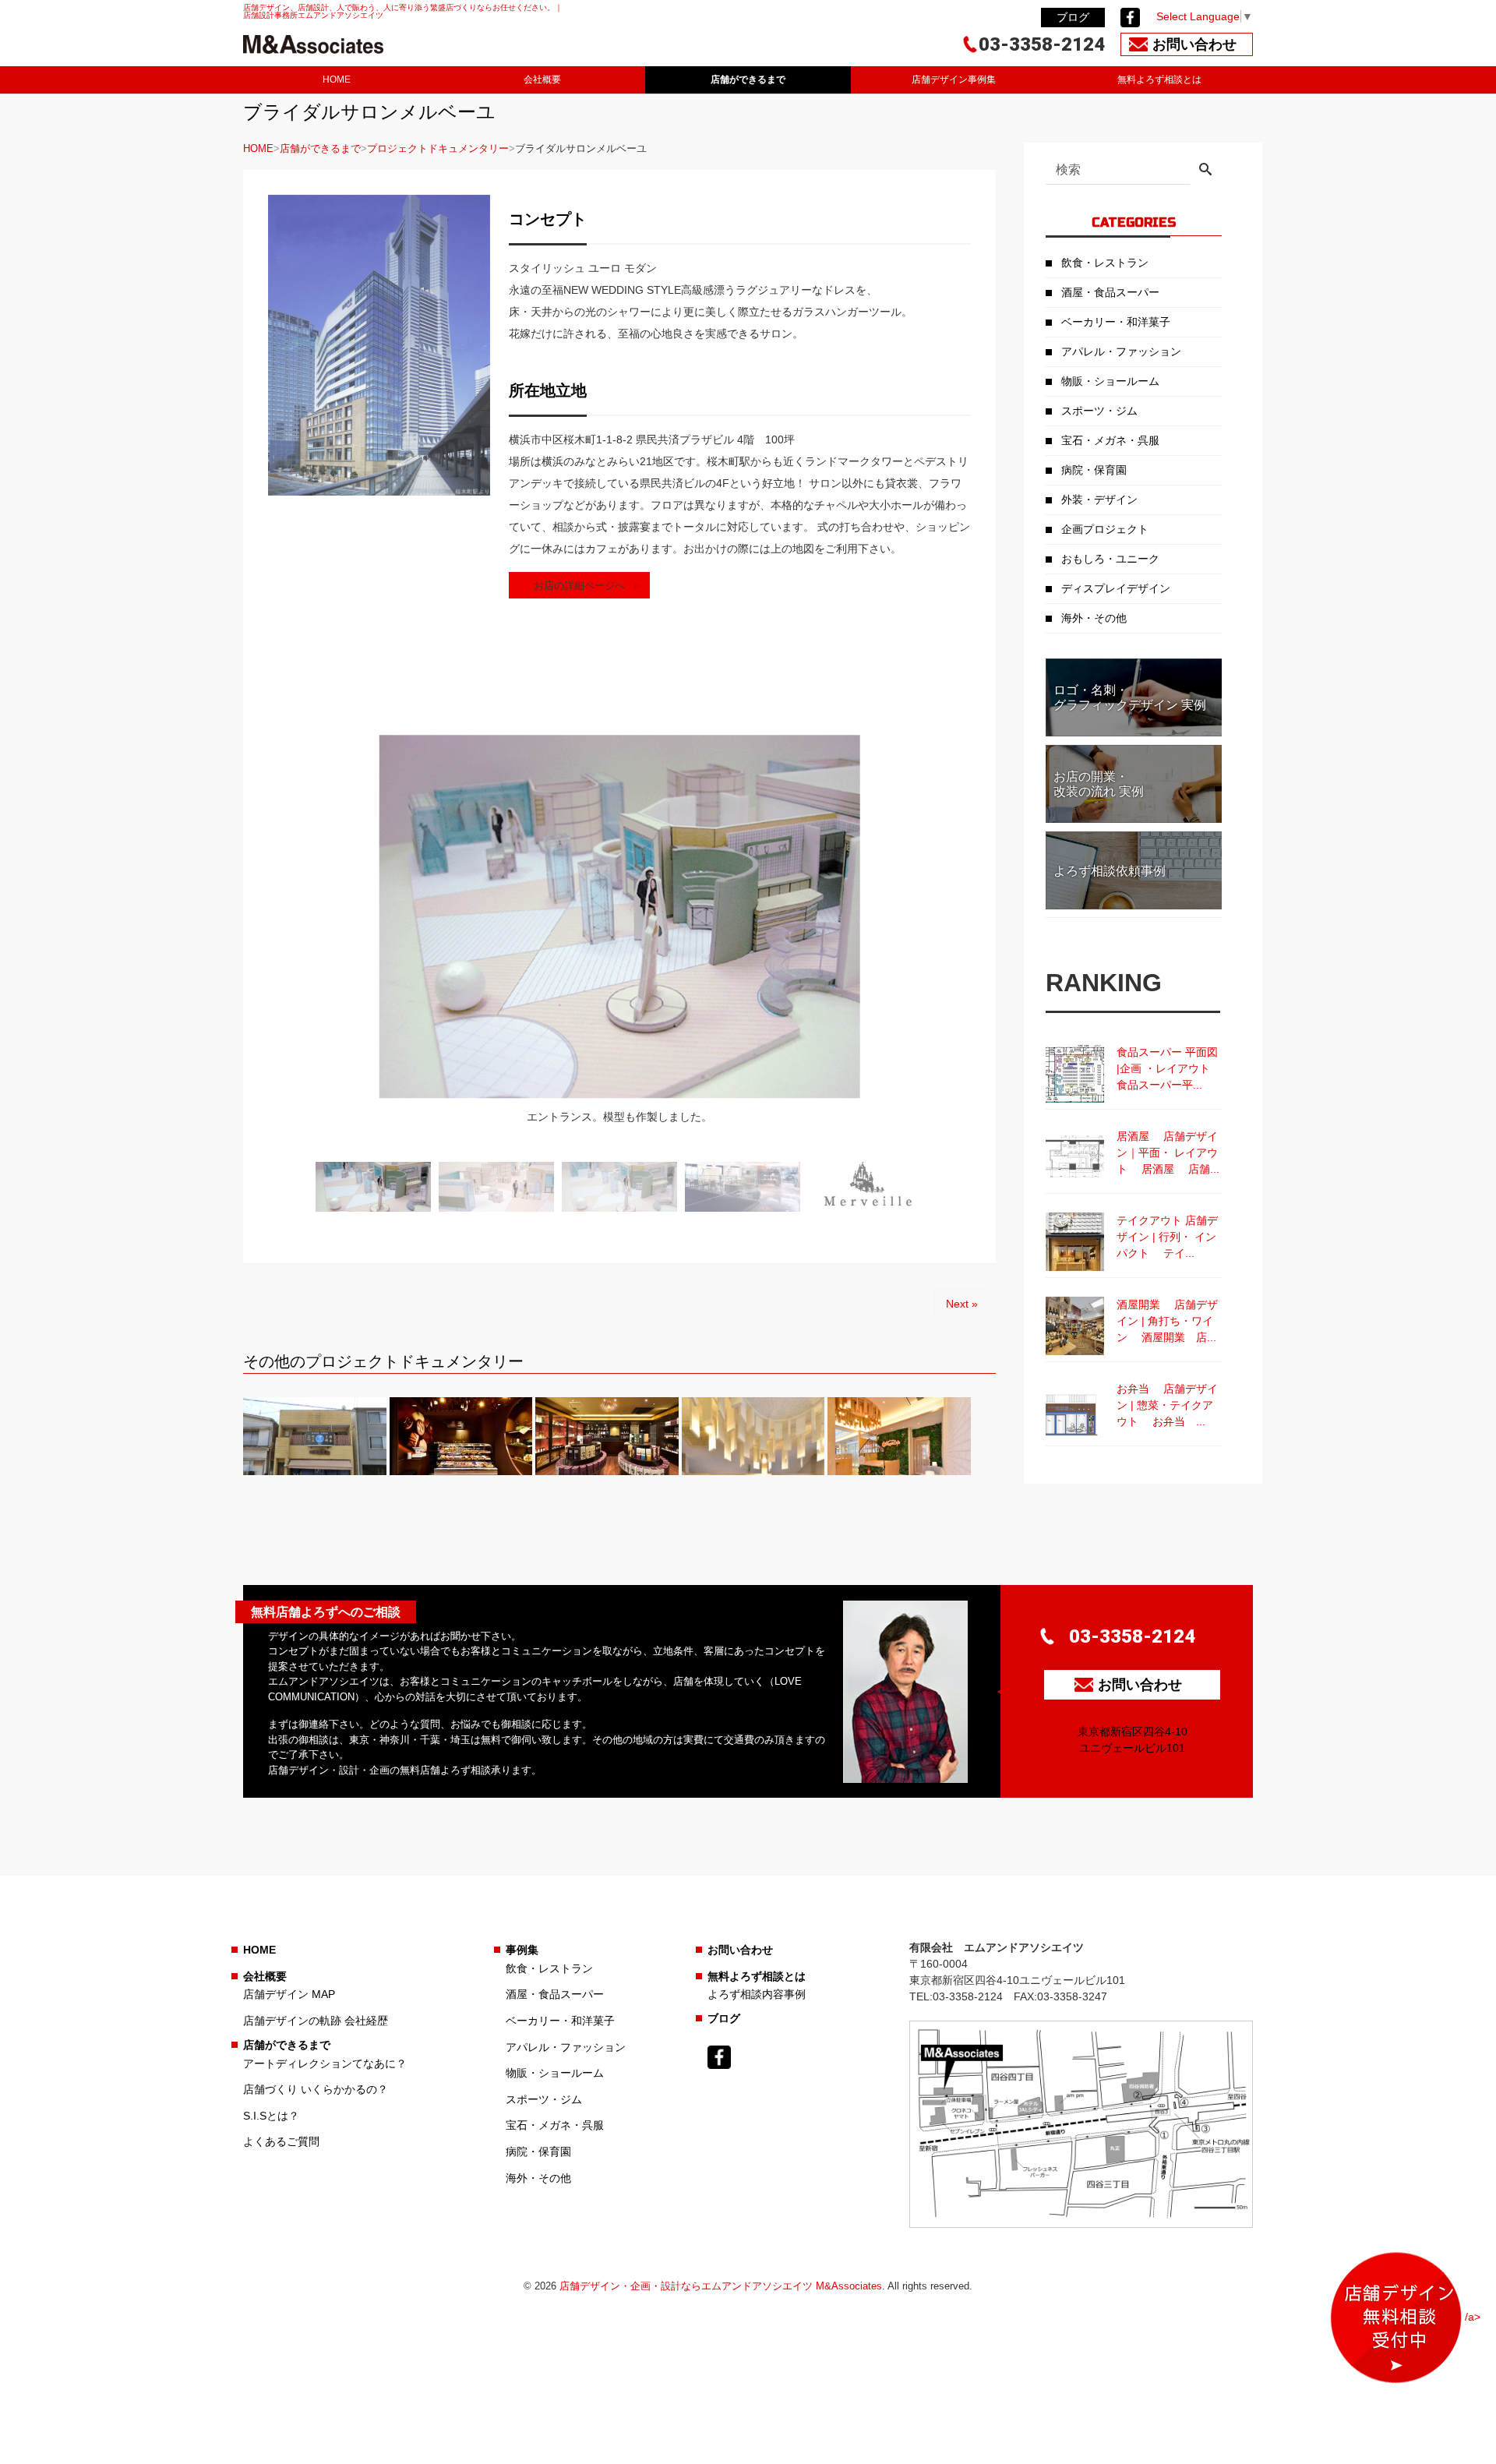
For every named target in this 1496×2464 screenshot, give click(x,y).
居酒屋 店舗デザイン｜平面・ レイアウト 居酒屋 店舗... (1168, 1153)
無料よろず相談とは (1159, 79)
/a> (1473, 2317)
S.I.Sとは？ (271, 2116)
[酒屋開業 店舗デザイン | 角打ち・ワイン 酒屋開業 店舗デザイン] (1075, 1326)
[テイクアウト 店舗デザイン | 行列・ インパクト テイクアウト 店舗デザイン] (1075, 1242)
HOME (337, 79)
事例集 (522, 1950)
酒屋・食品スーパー (1110, 292)
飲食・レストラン (1105, 263)
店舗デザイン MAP (289, 1994)
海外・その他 (1094, 618)
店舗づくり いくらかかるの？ (316, 2089)
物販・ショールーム (1110, 381)
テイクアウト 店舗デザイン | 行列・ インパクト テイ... (1167, 1237)
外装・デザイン (1099, 500)
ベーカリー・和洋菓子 (1116, 322)
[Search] (1205, 171)
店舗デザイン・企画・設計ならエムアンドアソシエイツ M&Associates (721, 2286)
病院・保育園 (1094, 470)
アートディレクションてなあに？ (325, 2063)
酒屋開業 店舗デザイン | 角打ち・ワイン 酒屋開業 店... (1167, 1321)
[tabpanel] (619, 940)
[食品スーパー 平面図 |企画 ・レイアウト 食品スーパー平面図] (1075, 1073)
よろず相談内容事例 (757, 1994)
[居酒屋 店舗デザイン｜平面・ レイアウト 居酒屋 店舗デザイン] (1075, 1158)
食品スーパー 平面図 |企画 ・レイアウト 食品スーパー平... (1169, 1068)
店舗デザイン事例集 (954, 79)
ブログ (1073, 17)
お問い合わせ (740, 1950)
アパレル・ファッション (1121, 351)
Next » (962, 1304)
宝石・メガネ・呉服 (1110, 440)
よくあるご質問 (281, 2141)
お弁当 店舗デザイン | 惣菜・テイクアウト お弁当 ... (1167, 1405)
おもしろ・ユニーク (1110, 559)
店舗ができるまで (748, 79)
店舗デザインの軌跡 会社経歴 (316, 2021)
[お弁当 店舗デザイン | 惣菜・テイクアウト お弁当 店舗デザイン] (1075, 1410)
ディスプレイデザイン (1116, 588)
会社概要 (542, 79)
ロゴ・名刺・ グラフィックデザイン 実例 (1130, 697)
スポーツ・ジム (1099, 411)
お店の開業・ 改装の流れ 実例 (1099, 784)
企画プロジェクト (1105, 529)
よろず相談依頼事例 (1110, 871)
